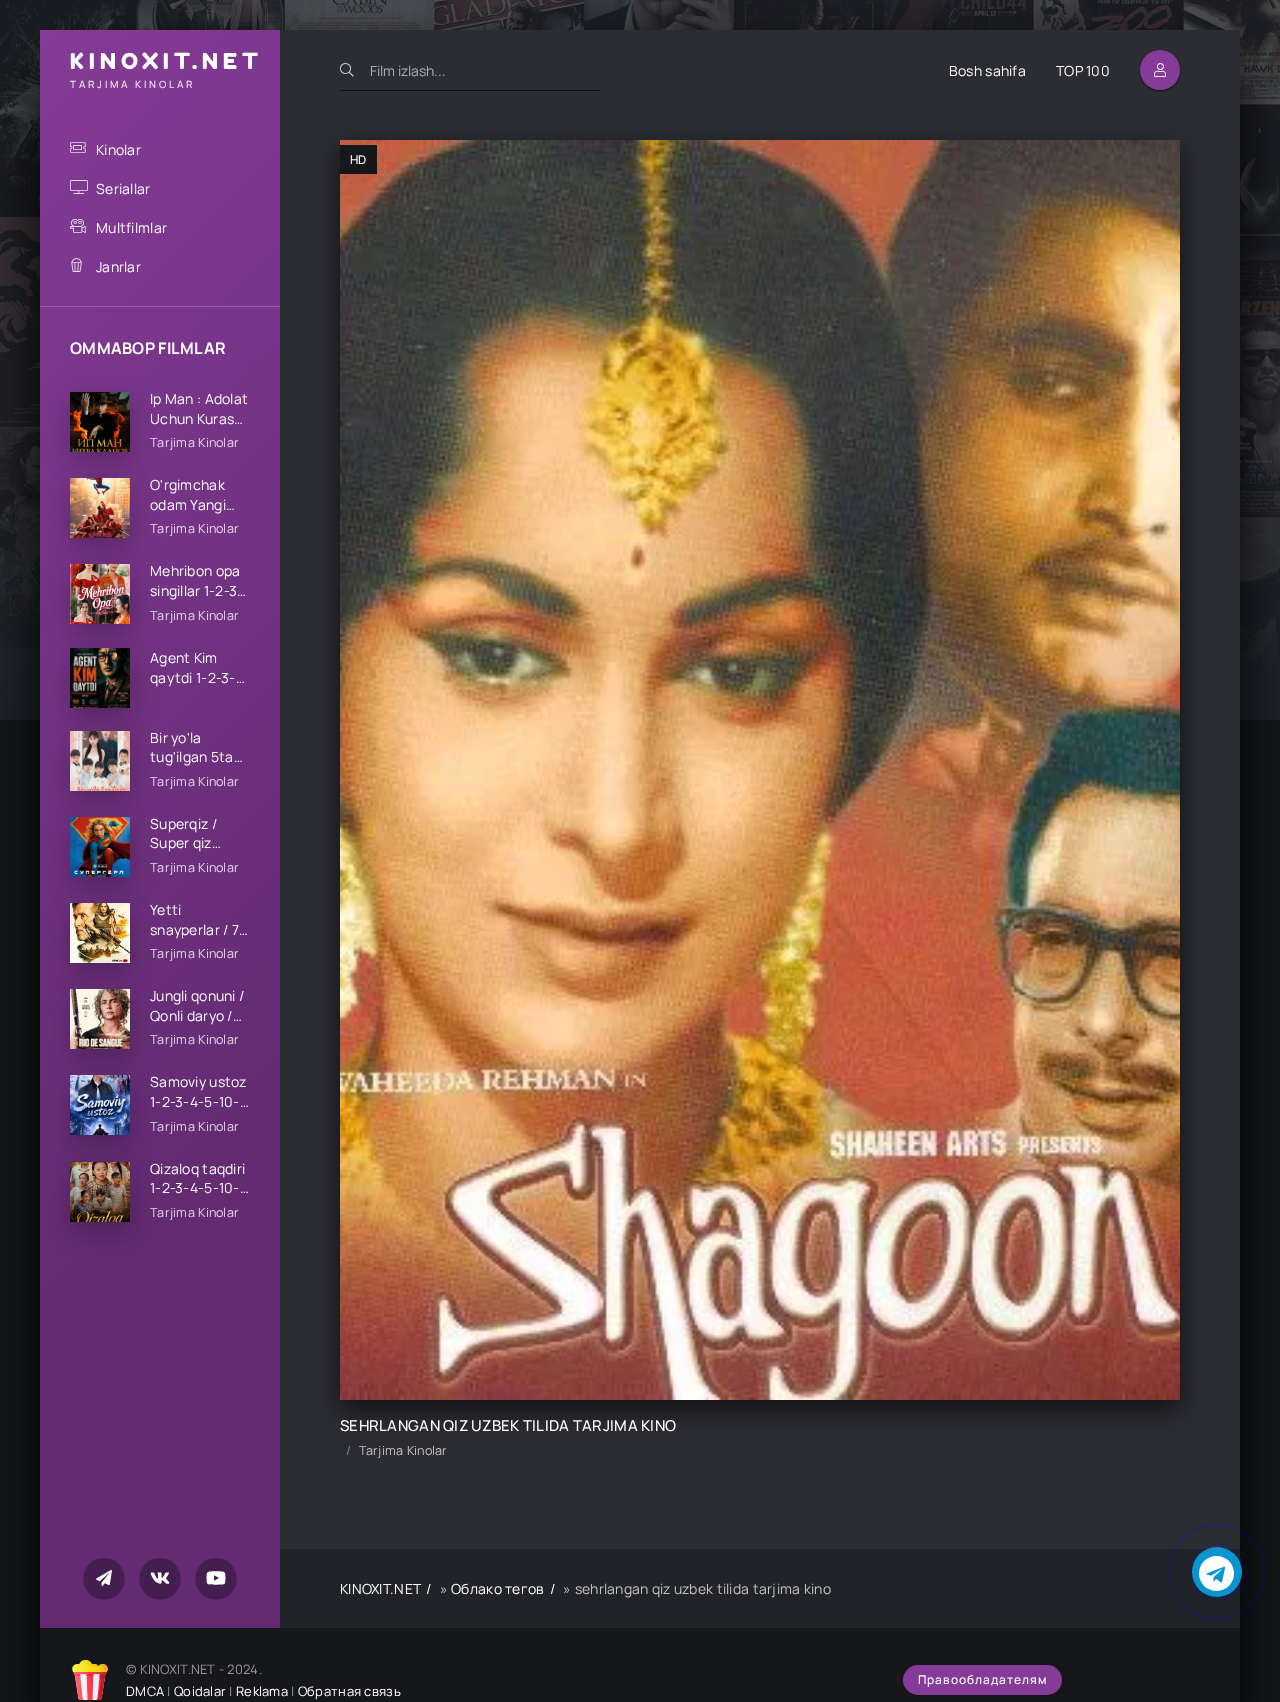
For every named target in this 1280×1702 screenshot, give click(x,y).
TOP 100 (1083, 70)
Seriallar (123, 188)
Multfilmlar (131, 227)
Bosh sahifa (987, 70)
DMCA (145, 1691)
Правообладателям (982, 1679)
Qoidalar (200, 1691)
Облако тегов (497, 1588)
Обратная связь (349, 1691)
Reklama (262, 1691)
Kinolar (118, 149)
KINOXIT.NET (380, 1588)
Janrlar (118, 266)
